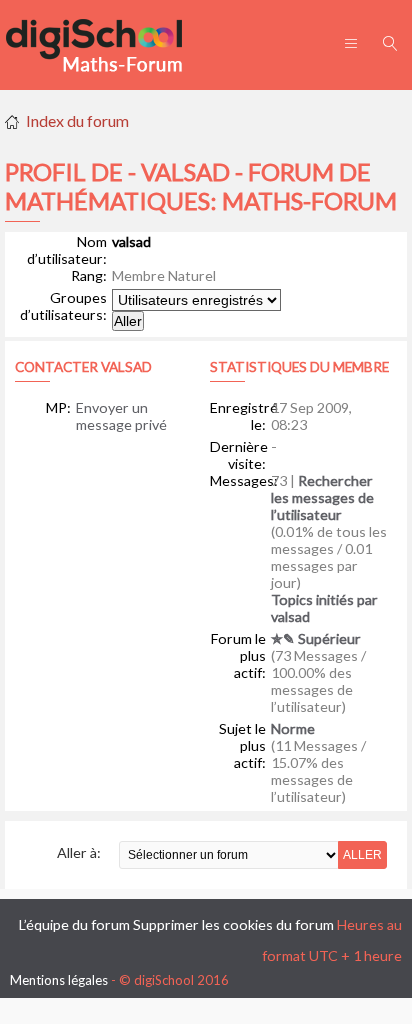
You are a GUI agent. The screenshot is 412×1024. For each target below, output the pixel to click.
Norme (293, 728)
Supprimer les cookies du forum (233, 924)
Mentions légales (59, 980)
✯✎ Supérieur (316, 638)
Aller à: (79, 852)
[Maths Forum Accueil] (108, 45)
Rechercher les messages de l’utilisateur (322, 497)
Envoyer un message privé (121, 416)
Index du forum (77, 120)
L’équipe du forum (74, 924)
